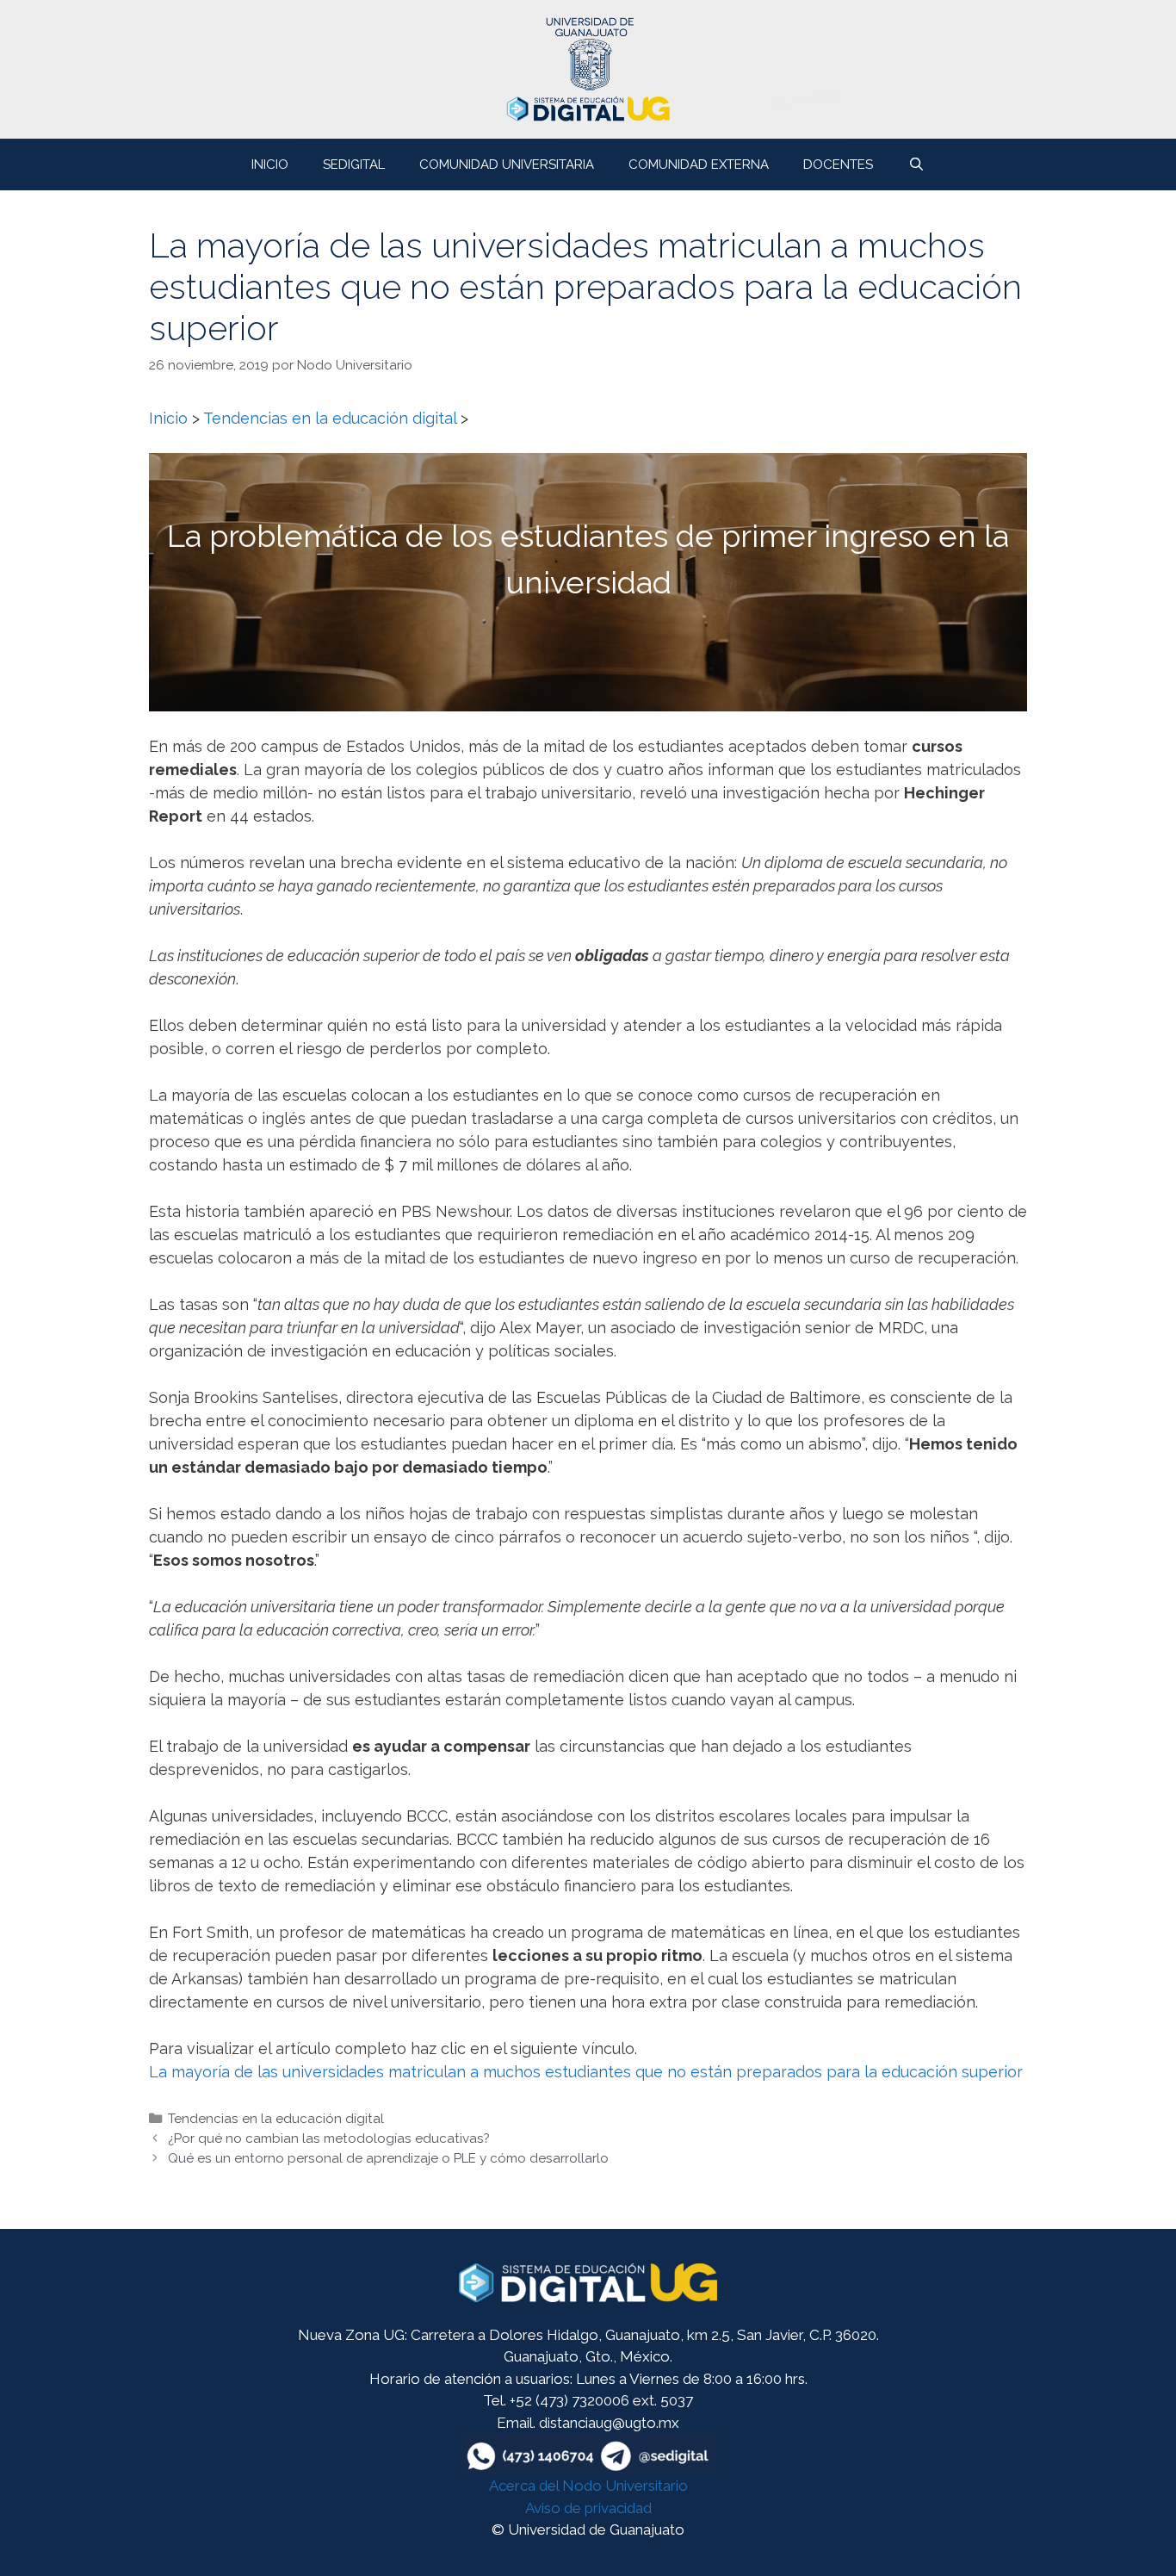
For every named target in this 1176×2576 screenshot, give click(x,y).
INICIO (270, 164)
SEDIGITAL (354, 164)
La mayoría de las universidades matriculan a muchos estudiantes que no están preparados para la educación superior (586, 2072)
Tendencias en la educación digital (276, 2119)
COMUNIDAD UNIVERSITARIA (507, 164)
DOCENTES (838, 164)
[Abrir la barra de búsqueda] (916, 164)
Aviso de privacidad (588, 2508)
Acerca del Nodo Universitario (588, 2486)
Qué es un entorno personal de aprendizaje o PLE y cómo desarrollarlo (388, 2158)
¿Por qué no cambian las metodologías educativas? (329, 2138)
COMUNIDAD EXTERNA (699, 164)
